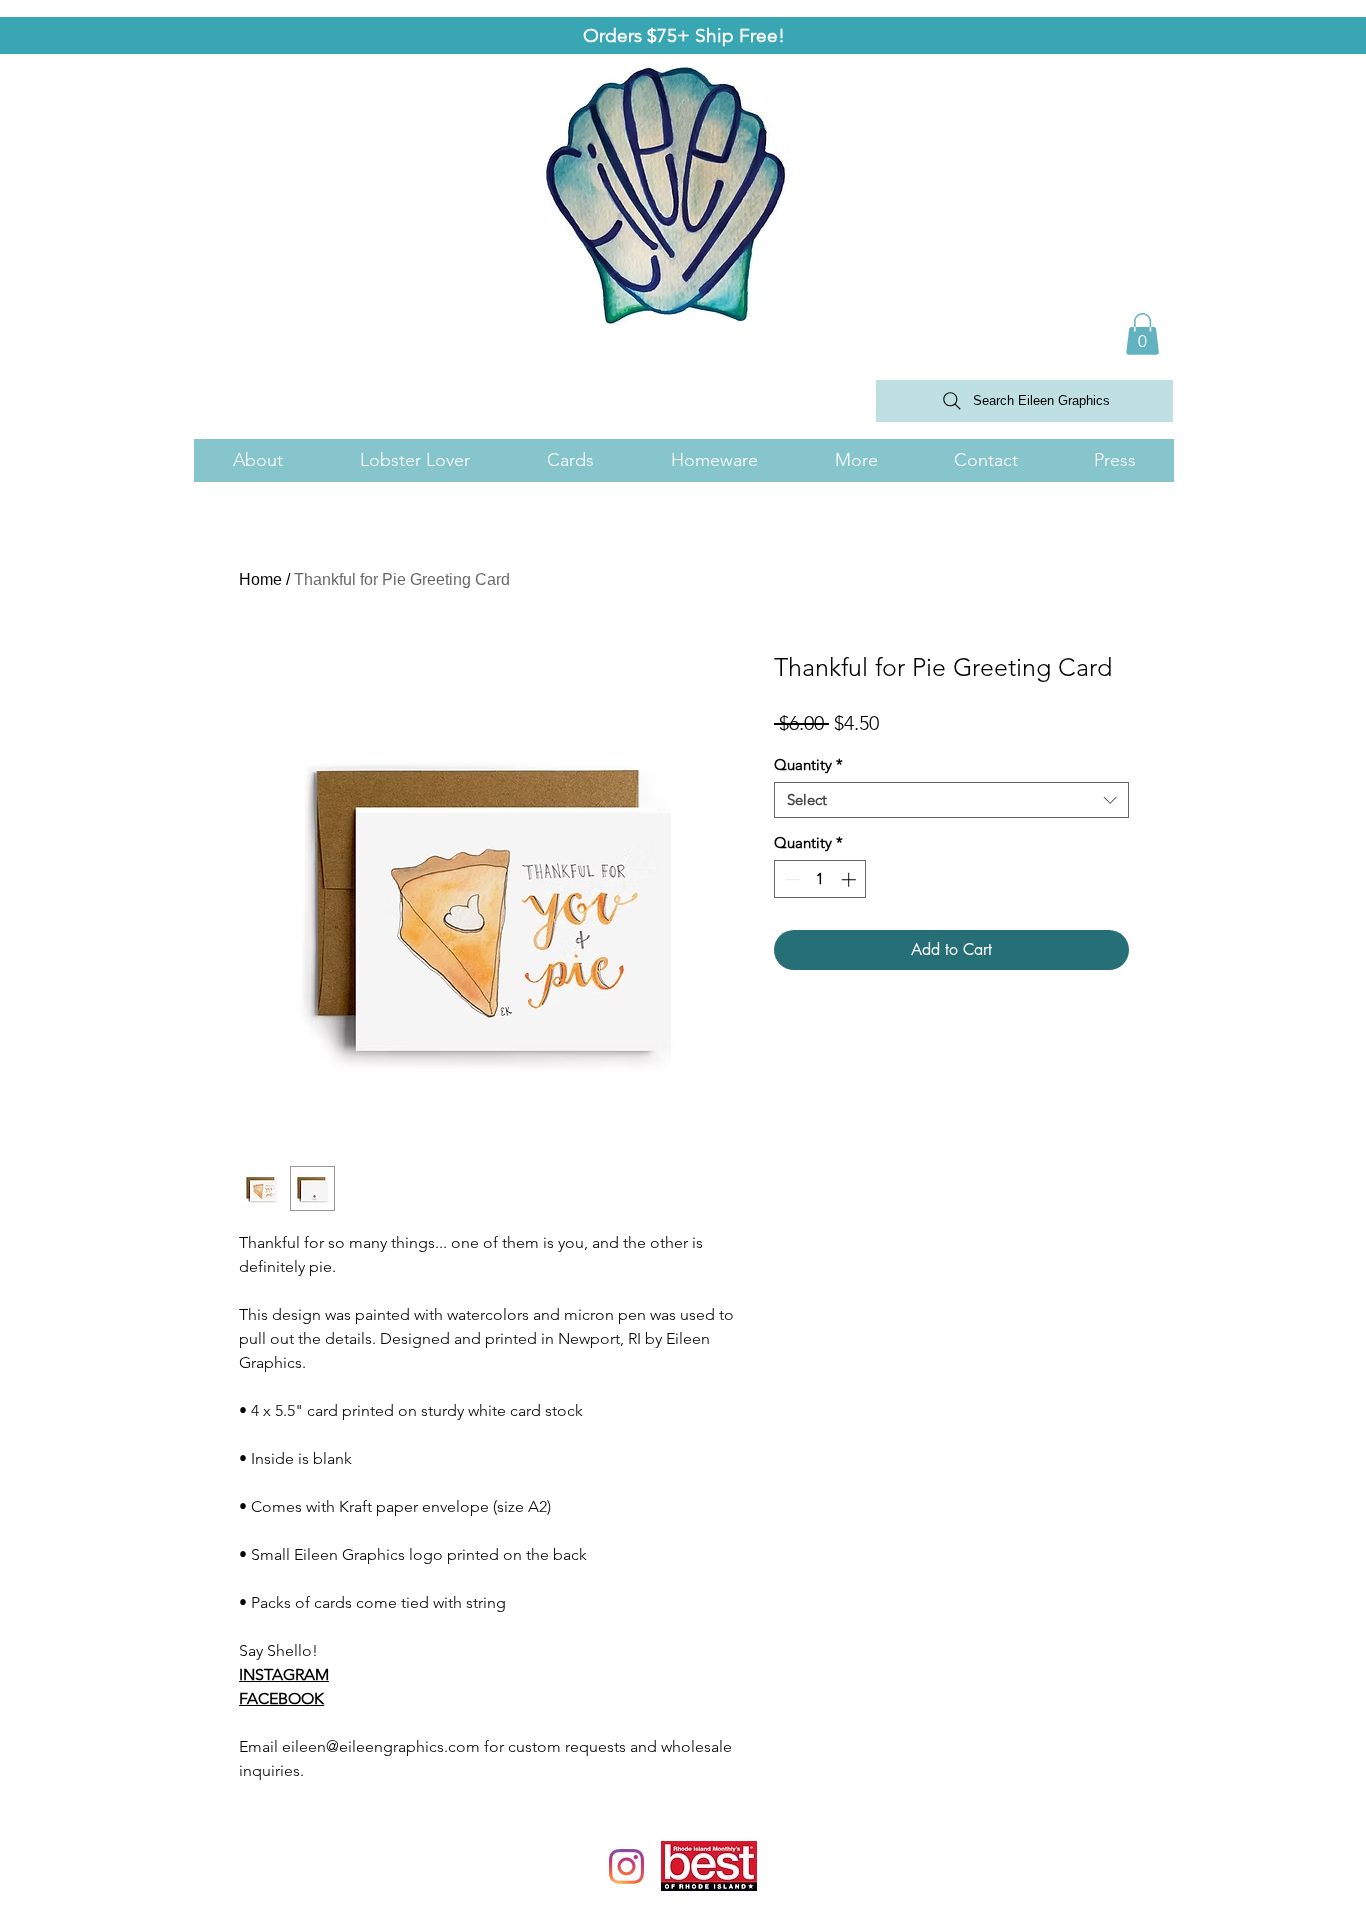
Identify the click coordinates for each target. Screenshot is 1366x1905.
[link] (1142, 334)
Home (260, 579)
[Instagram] (626, 1866)
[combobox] (951, 800)
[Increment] (850, 879)
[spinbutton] (820, 879)
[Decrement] (790, 879)
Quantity (808, 765)
